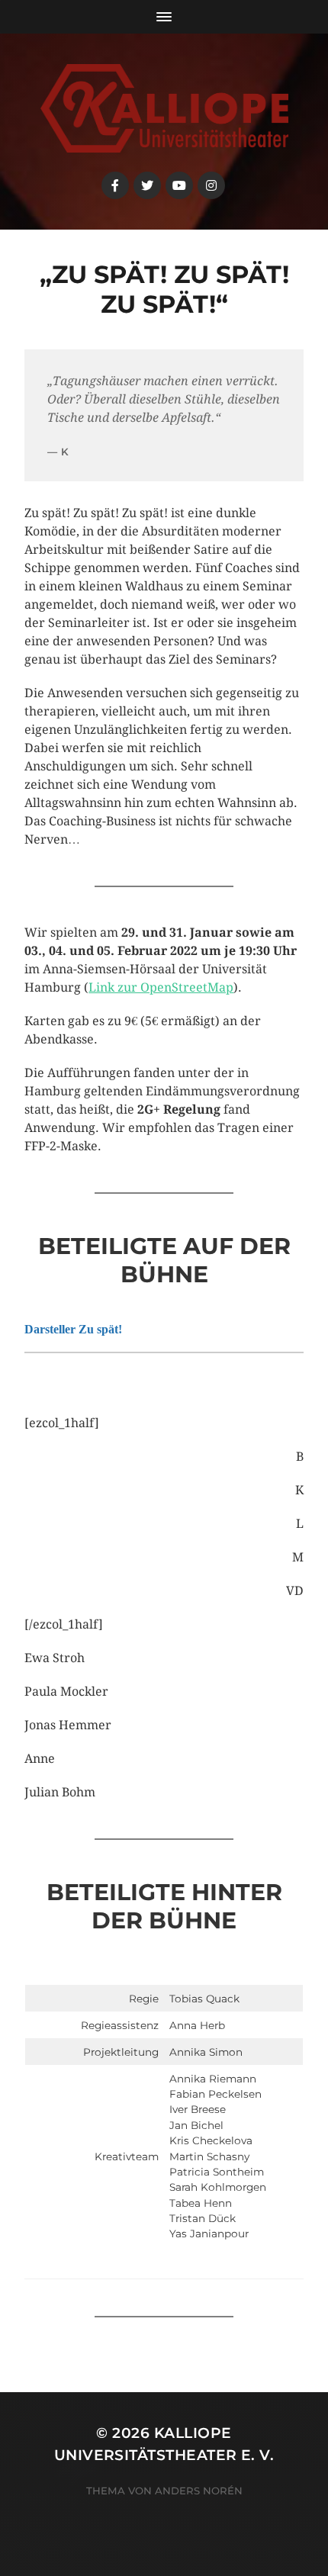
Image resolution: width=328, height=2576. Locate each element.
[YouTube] (179, 185)
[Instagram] (211, 185)
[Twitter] (147, 185)
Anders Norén (199, 2491)
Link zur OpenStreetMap (161, 987)
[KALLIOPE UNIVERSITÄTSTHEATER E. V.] (164, 108)
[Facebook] (115, 185)
